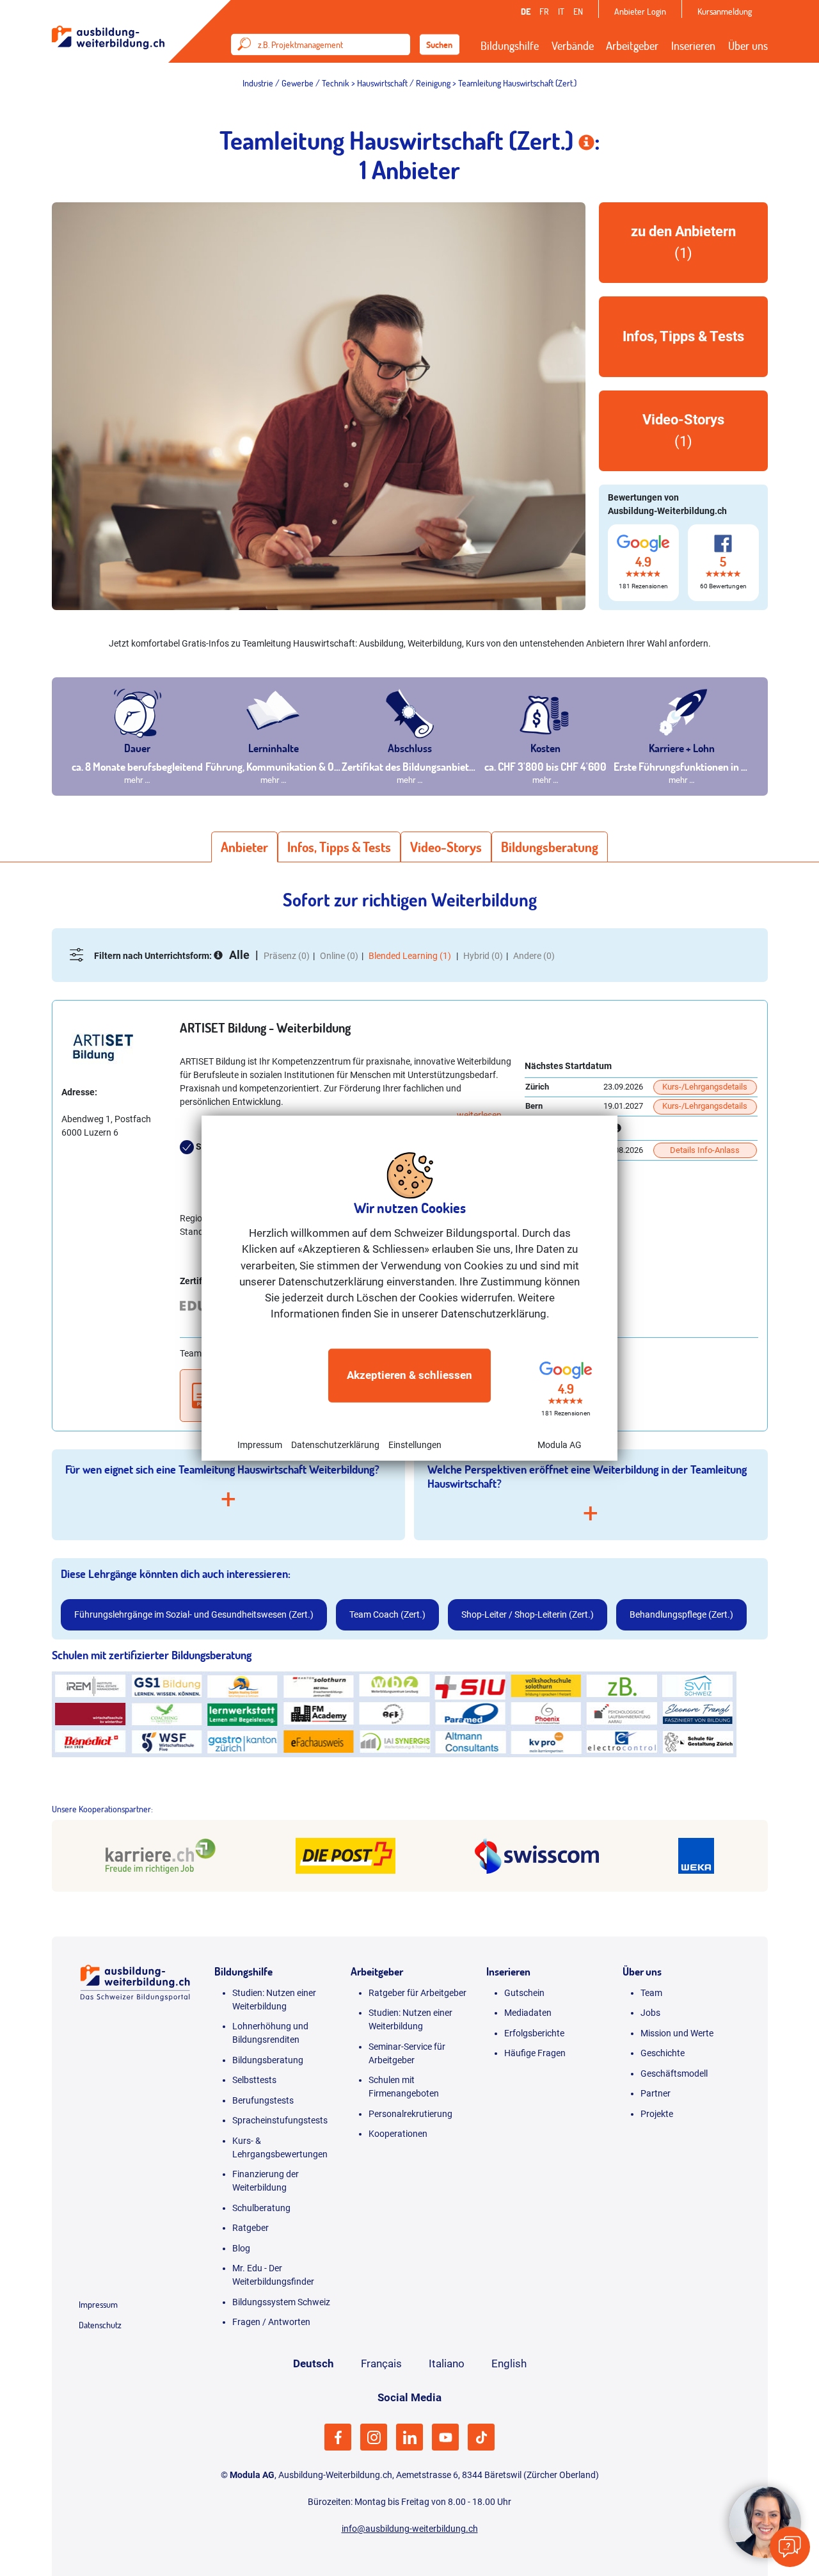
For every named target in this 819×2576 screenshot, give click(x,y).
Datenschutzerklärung (335, 1444)
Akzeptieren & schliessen (409, 1375)
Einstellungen (415, 1444)
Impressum (260, 1444)
